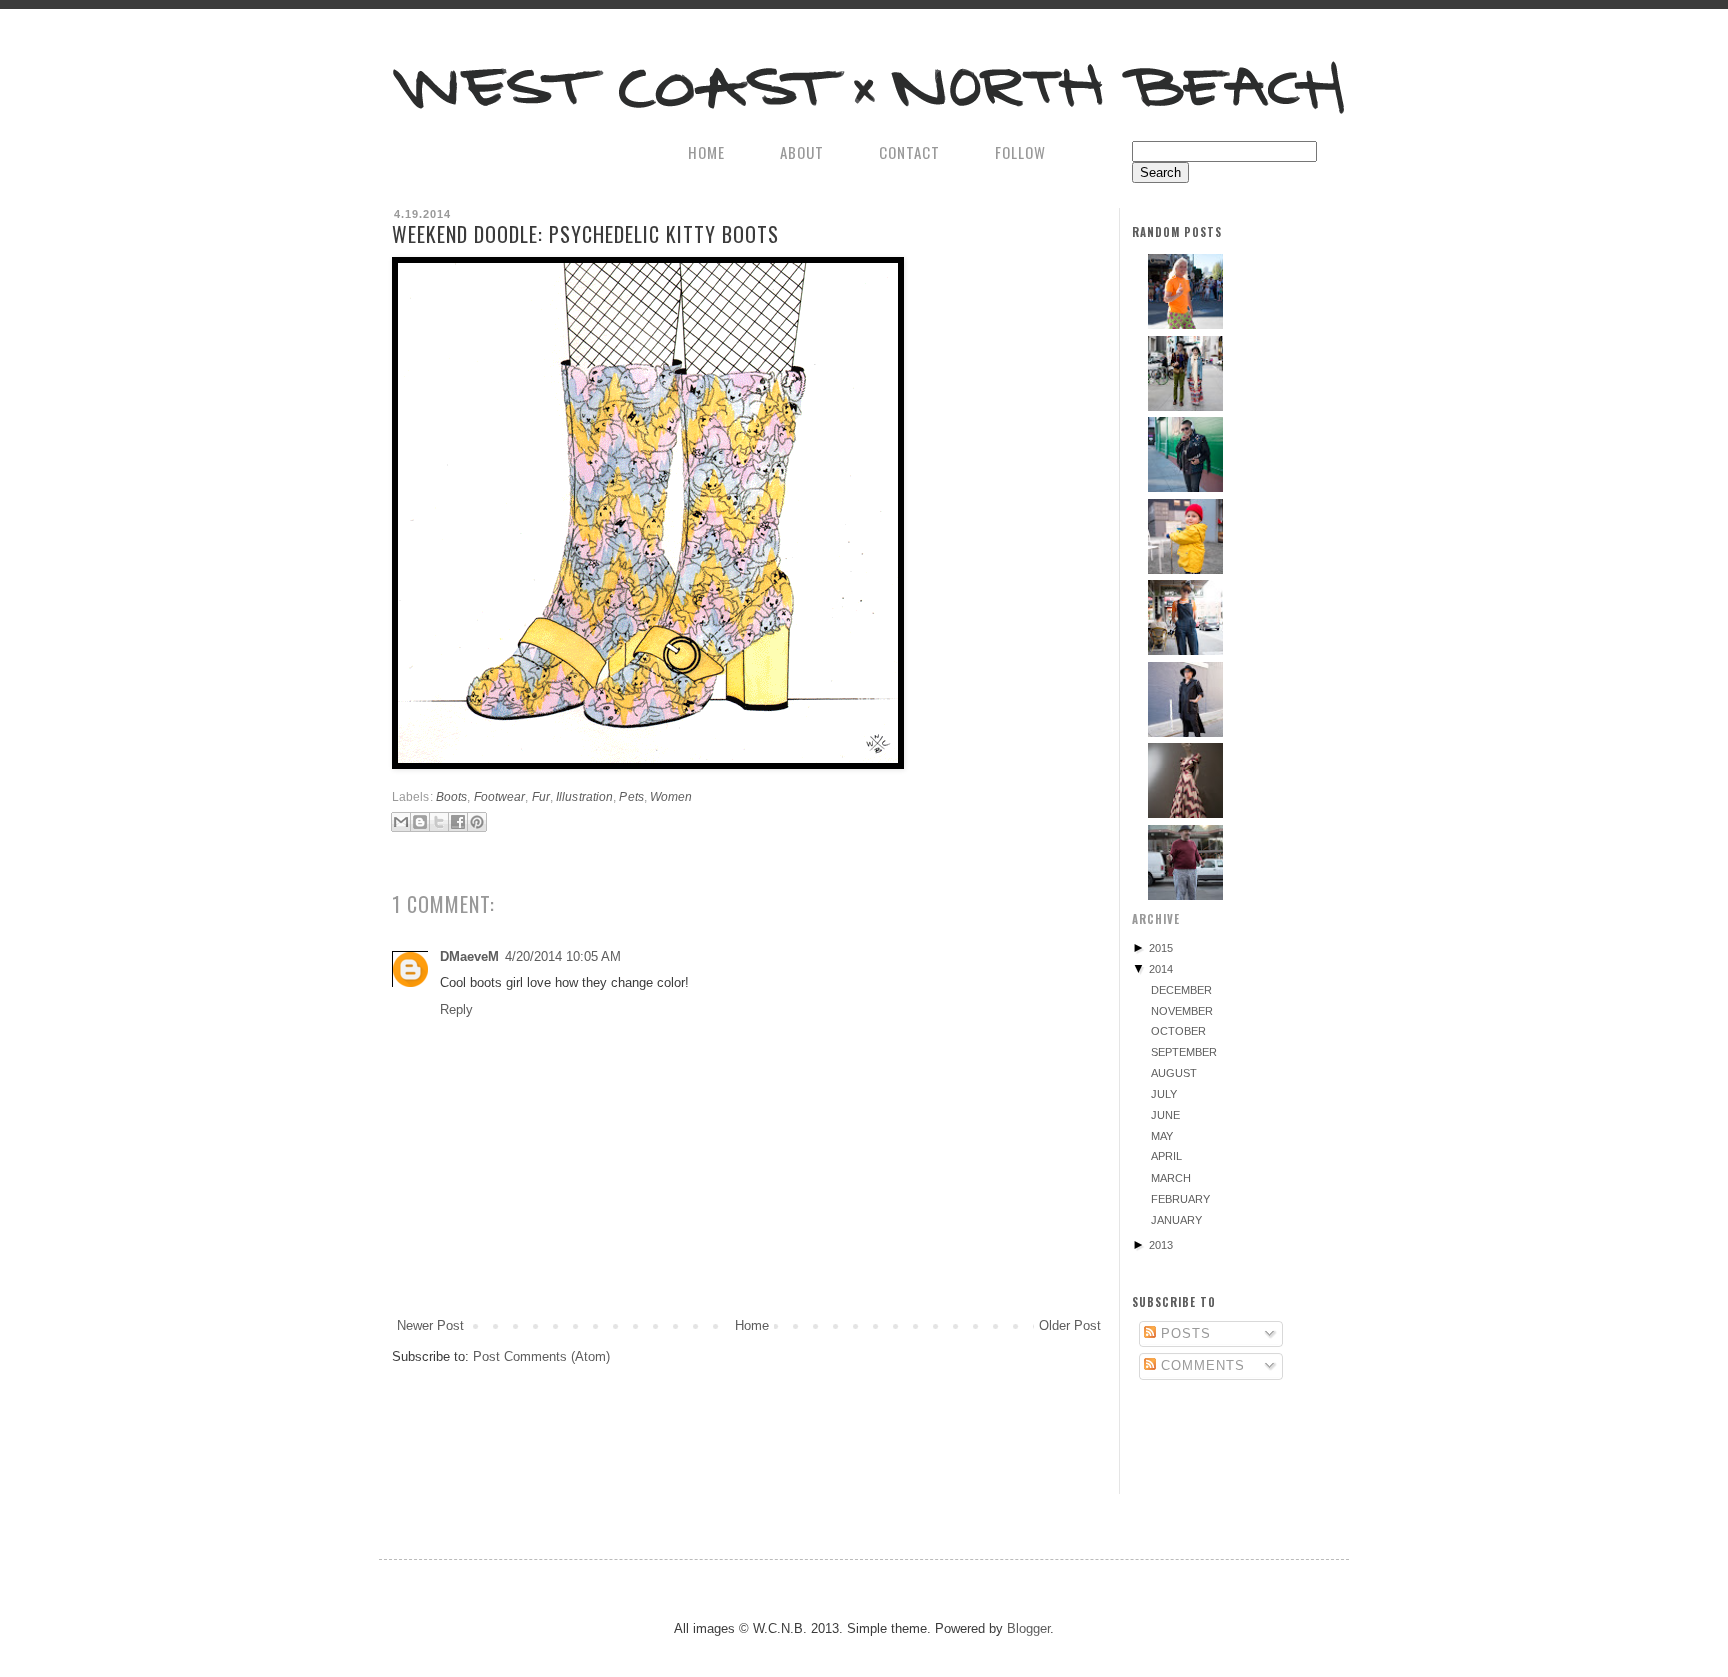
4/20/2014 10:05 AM (563, 956)
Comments (1200, 1365)
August (1174, 1073)
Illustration (584, 796)
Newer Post (430, 1325)
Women (671, 796)
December (1181, 990)
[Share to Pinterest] (477, 822)
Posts (1183, 1333)
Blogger (1028, 1628)
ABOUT (802, 152)
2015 (1161, 948)
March (1171, 1178)
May (1162, 1136)
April (1166, 1156)
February (1180, 1199)
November (1182, 1011)
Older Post (1070, 1325)
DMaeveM (469, 956)
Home (752, 1325)
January (1176, 1220)
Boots (452, 796)
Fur (541, 796)
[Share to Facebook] (458, 822)
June (1165, 1115)
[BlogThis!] (420, 822)
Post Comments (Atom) (541, 1356)
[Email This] (401, 822)
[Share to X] (439, 822)
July (1164, 1094)
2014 (1161, 969)
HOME (706, 152)
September (1184, 1052)
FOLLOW (1020, 152)
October (1178, 1031)
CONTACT (909, 152)
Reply (456, 1009)
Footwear (500, 796)
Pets (631, 796)
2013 (1161, 1245)
